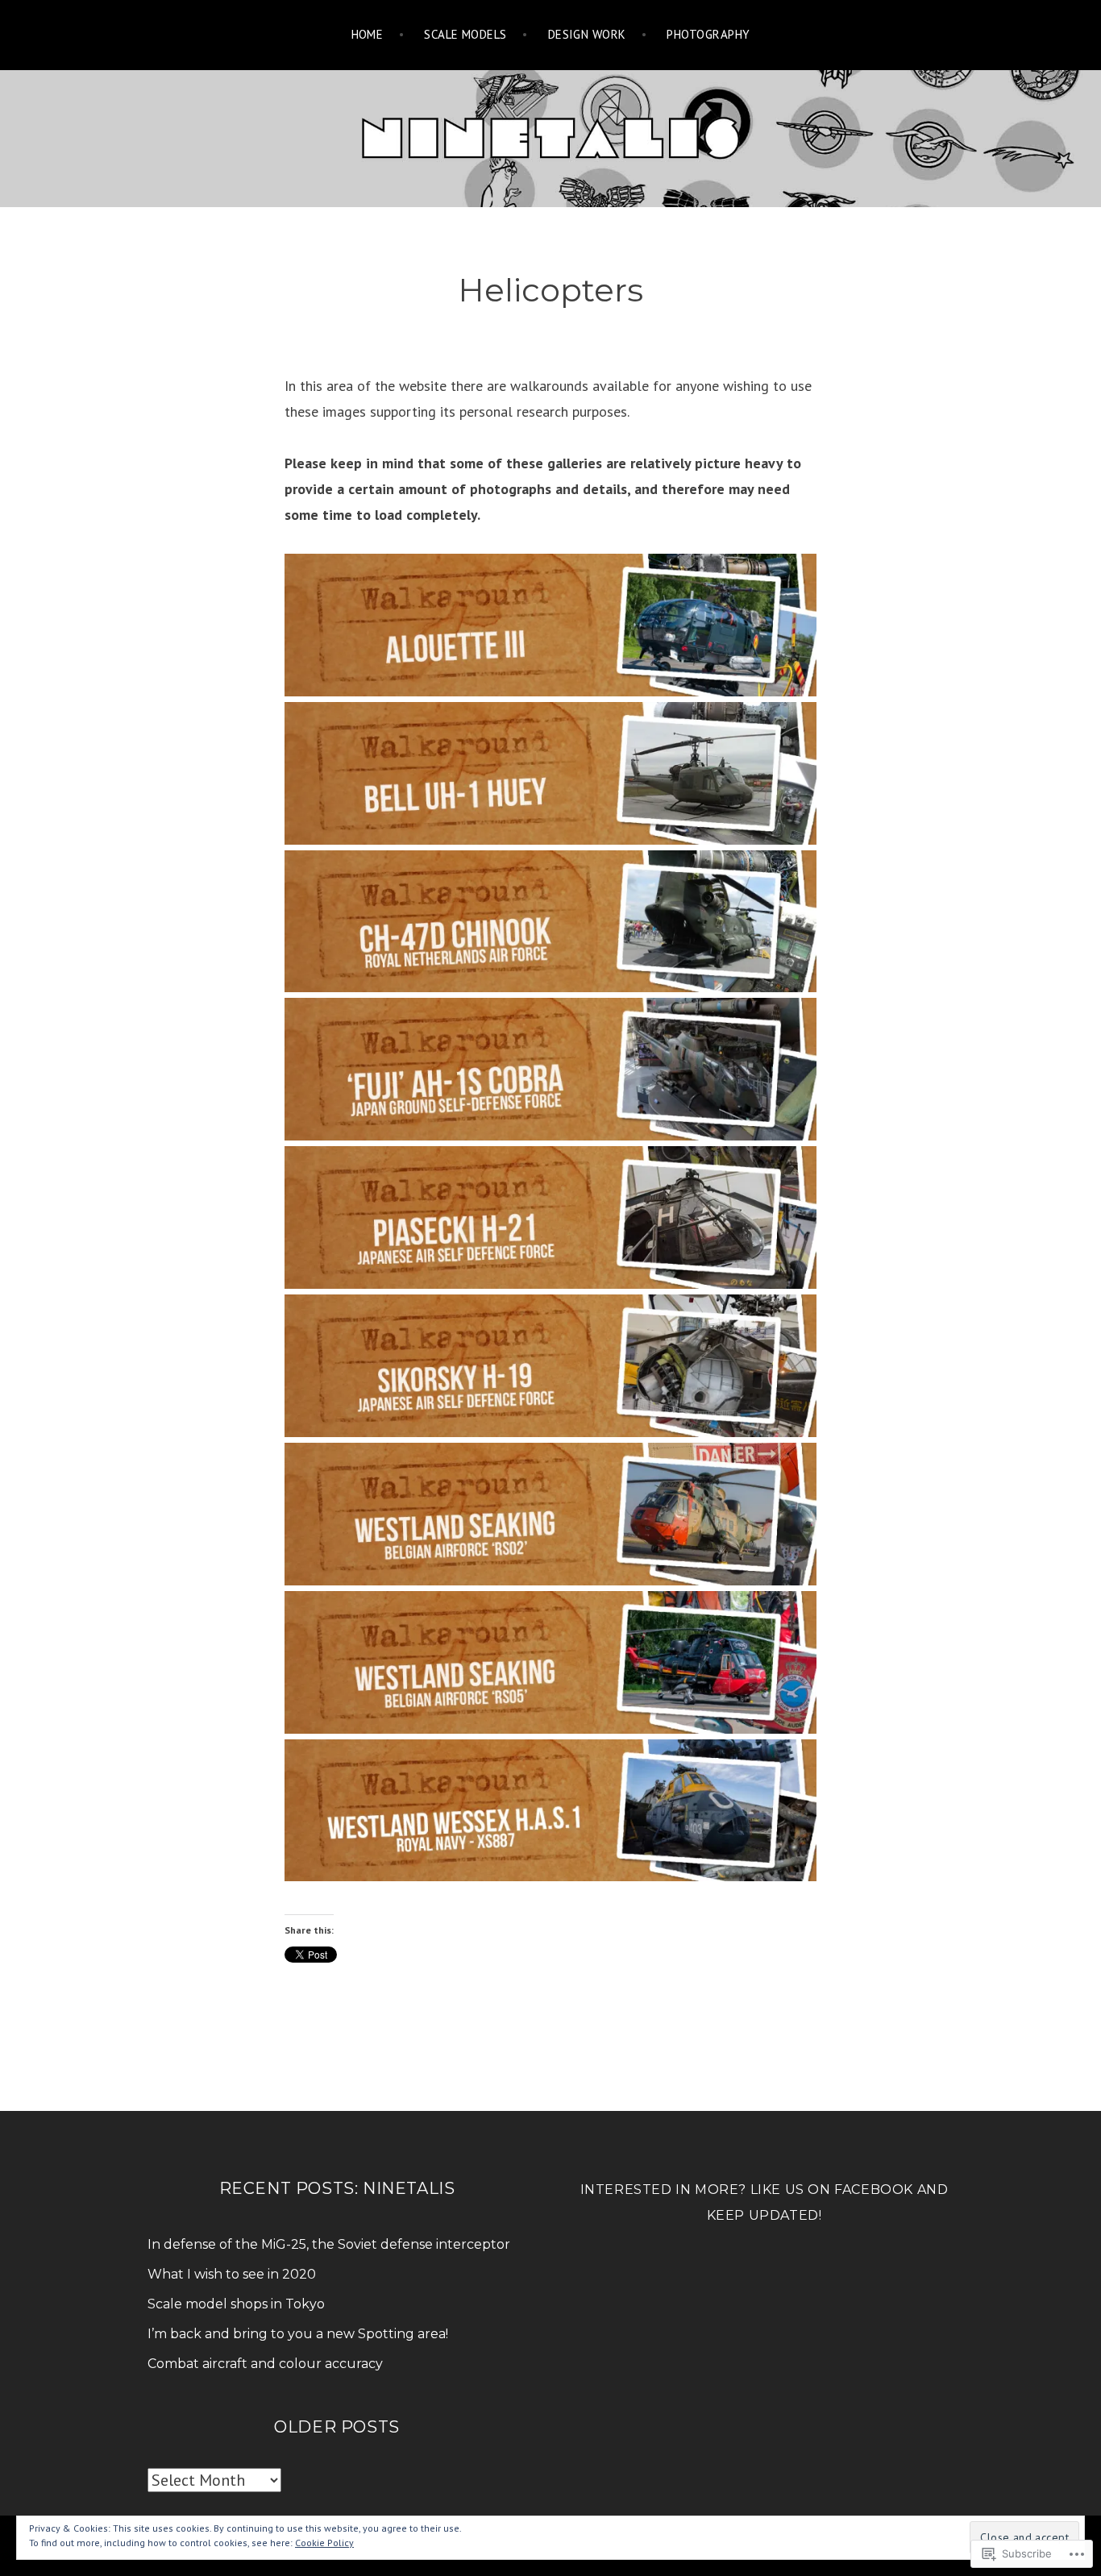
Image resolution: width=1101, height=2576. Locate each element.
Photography (708, 34)
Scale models (465, 34)
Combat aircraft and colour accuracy (265, 2364)
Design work (587, 34)
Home (368, 34)
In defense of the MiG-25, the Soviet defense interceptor (329, 2244)
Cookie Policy (324, 2543)
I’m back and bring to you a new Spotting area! (298, 2334)
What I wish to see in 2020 (232, 2274)
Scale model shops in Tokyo (236, 2304)
